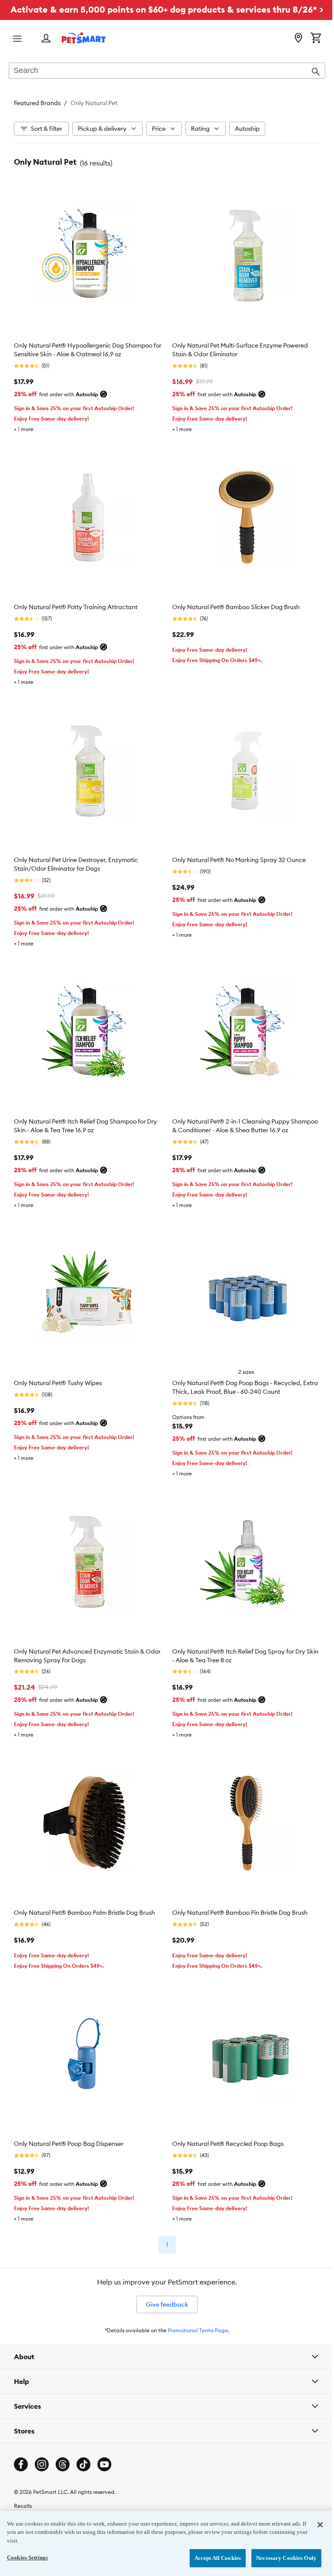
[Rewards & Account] (46, 39)
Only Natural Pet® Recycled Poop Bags (228, 2144)
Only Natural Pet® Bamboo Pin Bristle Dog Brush (240, 1913)
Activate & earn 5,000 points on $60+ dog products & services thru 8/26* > (167, 9)
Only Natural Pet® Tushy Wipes (58, 1383)
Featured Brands (37, 103)
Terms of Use (29, 2502)
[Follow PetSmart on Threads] (63, 2447)
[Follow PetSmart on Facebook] (21, 2447)
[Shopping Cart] (316, 39)
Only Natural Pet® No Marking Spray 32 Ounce (239, 860)
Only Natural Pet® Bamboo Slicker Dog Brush (236, 607)
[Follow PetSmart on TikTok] (83, 2447)
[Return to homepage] (84, 38)
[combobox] (167, 71)
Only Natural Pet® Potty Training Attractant (76, 607)
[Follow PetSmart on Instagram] (42, 2447)
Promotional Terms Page (198, 2330)
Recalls (23, 2488)
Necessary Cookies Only (280, 2558)
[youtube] (104, 2447)
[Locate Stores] (298, 39)
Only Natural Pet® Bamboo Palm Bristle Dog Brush (84, 1913)
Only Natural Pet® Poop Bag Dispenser (69, 2144)
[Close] (314, 2525)
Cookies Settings (27, 2558)
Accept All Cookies (211, 2558)
